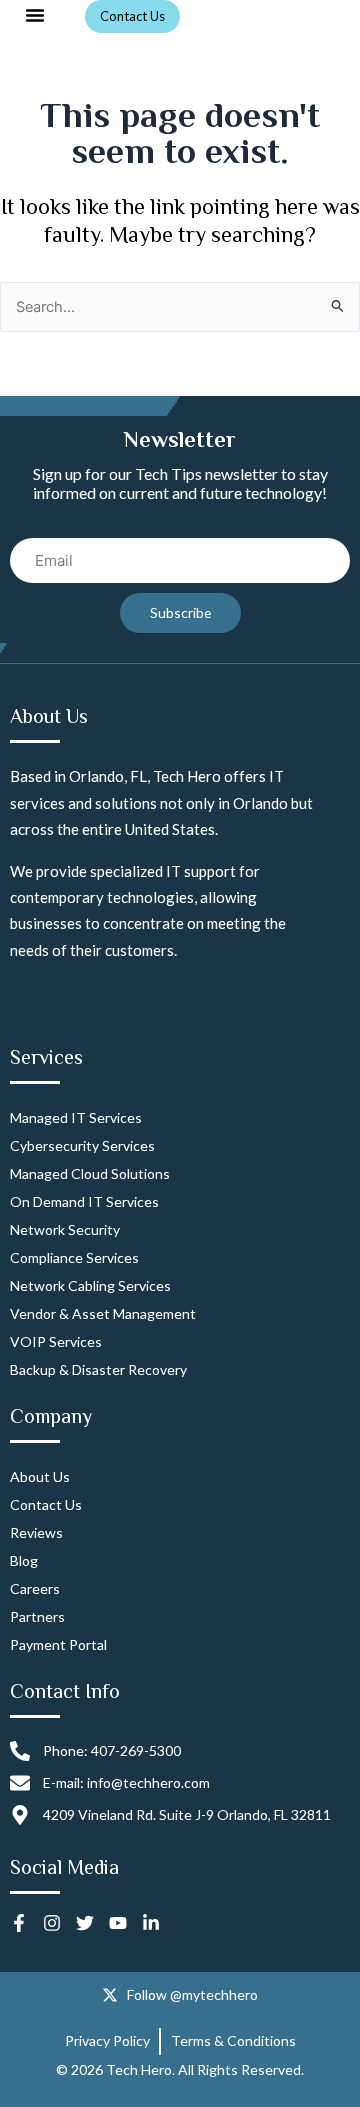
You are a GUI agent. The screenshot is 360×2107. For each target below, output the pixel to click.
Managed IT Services (76, 1117)
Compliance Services (74, 1257)
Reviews (36, 1532)
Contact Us (46, 1504)
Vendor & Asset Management (103, 1313)
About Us (40, 1476)
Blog (24, 1560)
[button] (35, 15)
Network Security (65, 1229)
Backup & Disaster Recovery (98, 1369)
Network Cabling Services (90, 1285)
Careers (35, 1588)
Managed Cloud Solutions (90, 1173)
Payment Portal (58, 1644)
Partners (37, 1616)
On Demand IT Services (84, 1201)
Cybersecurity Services (82, 1145)
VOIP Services (56, 1341)
